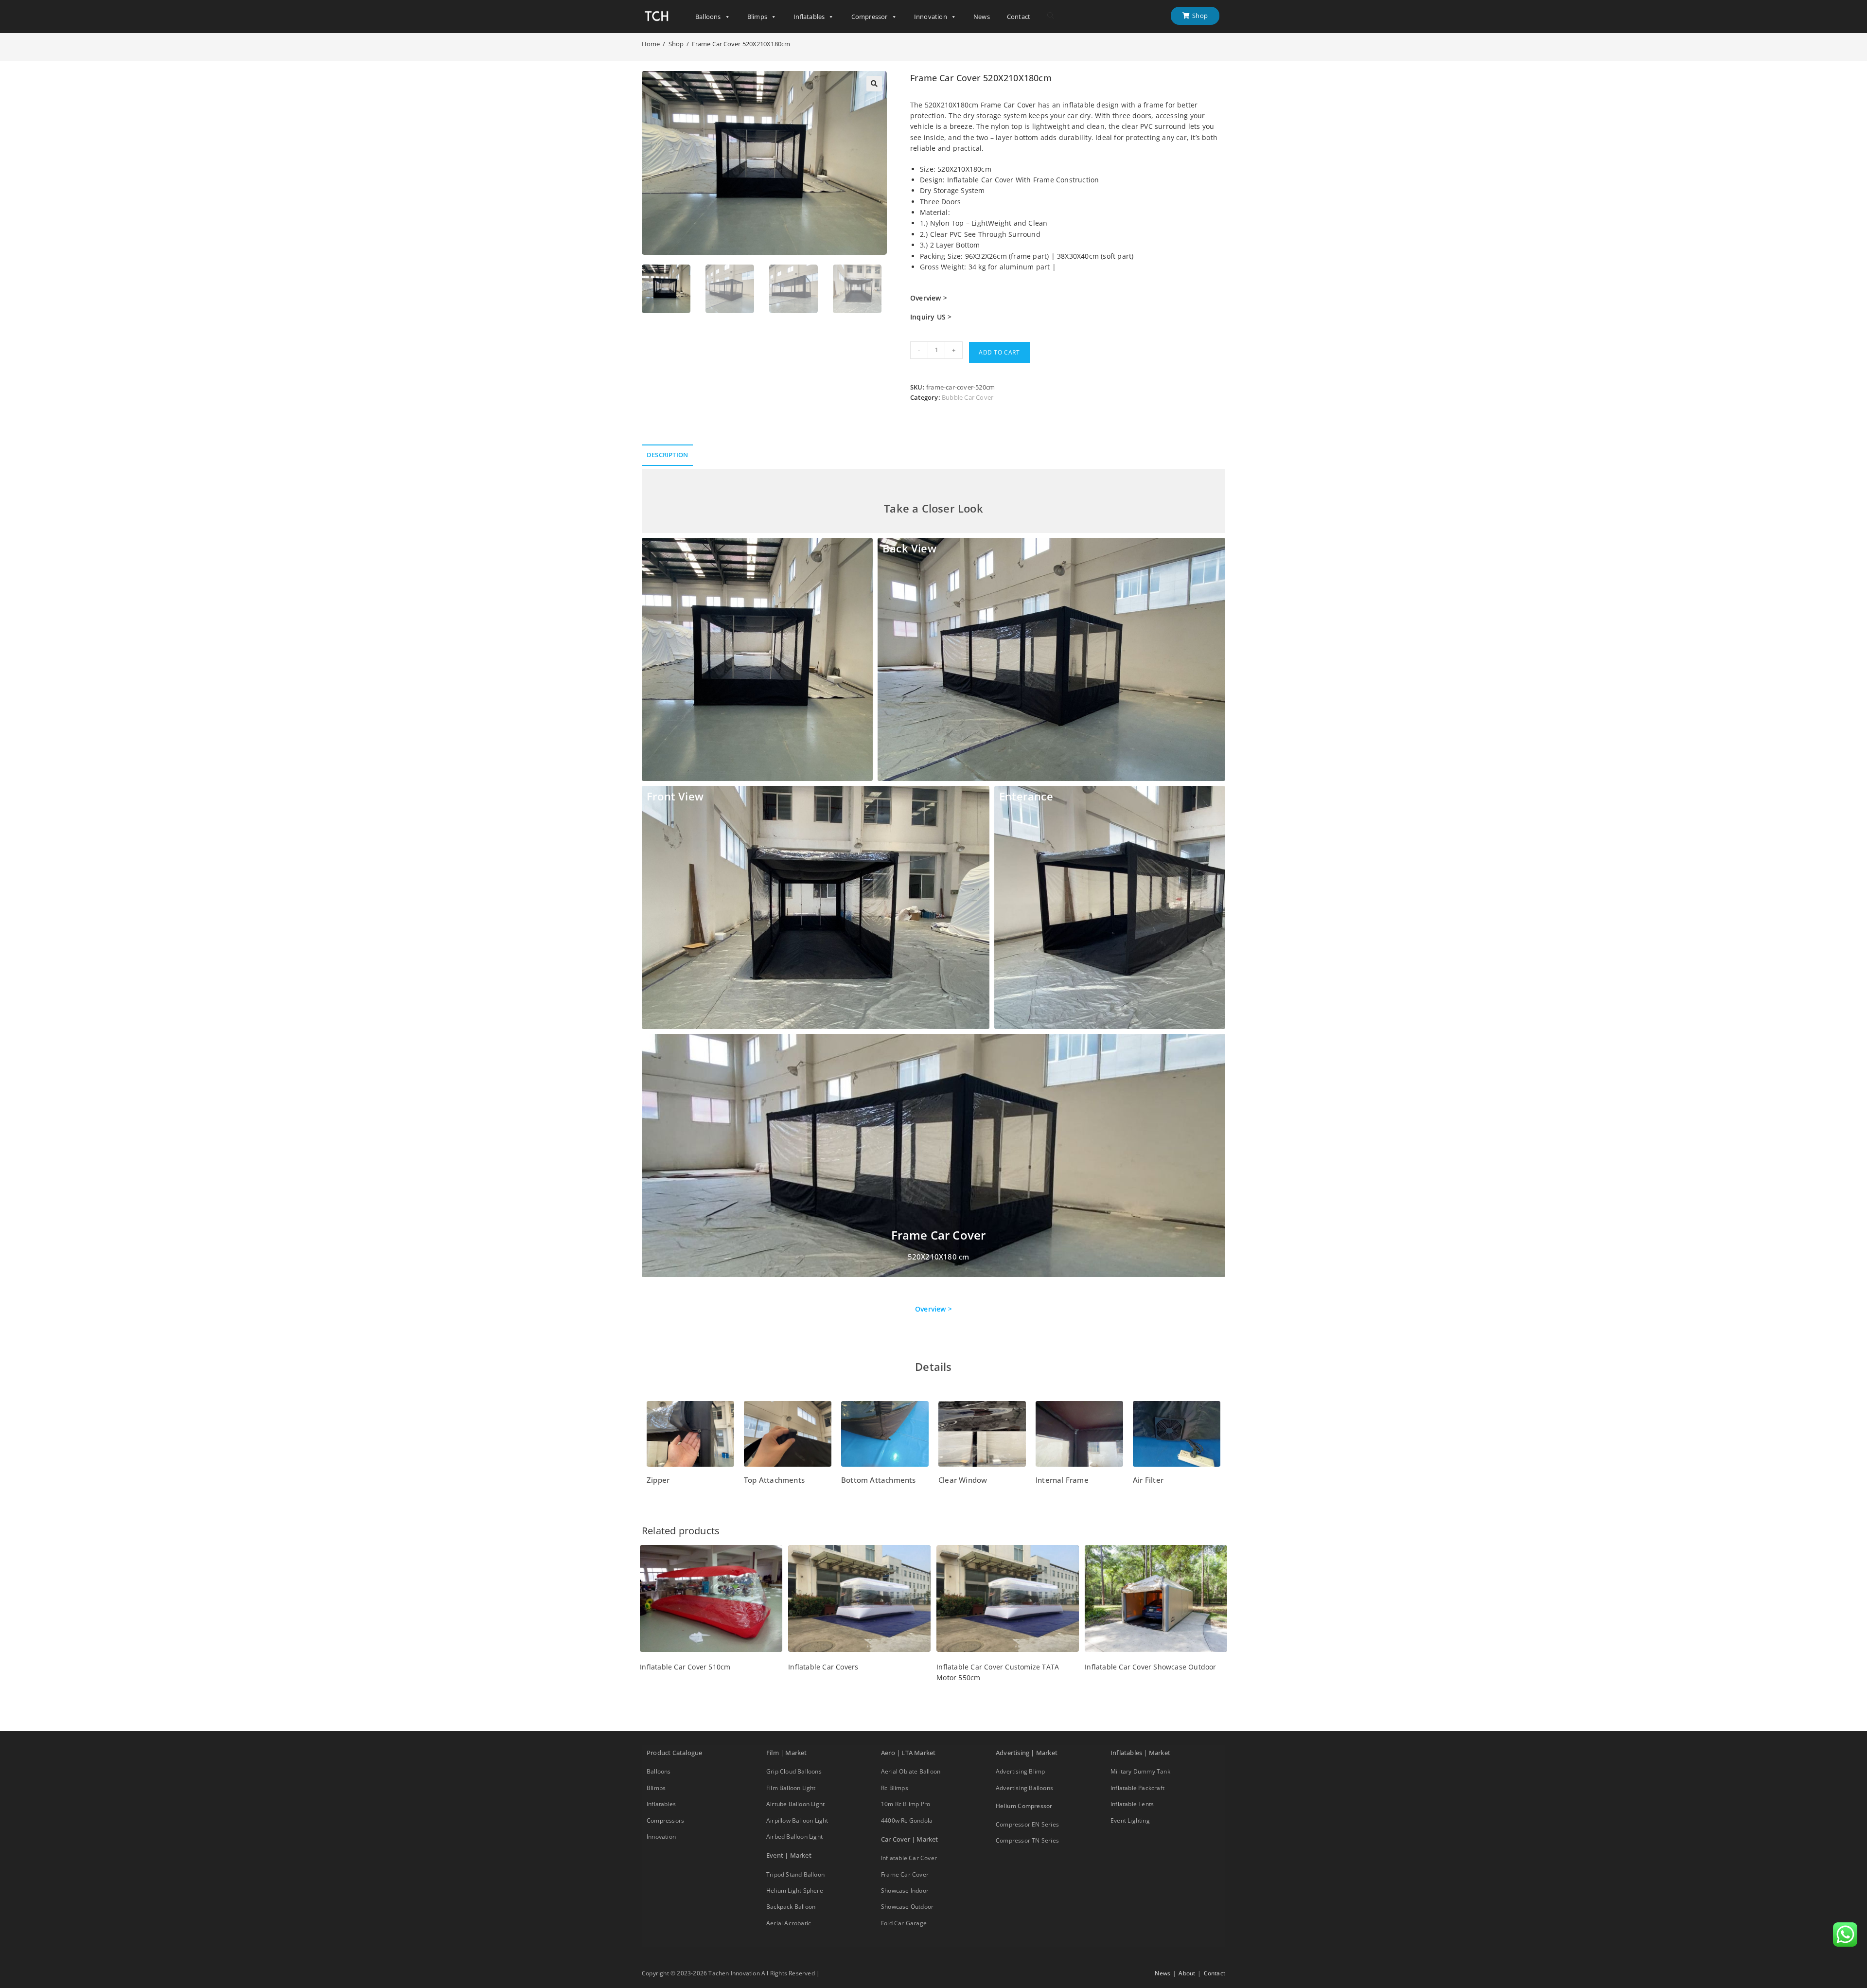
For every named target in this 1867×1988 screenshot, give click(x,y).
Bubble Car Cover (968, 397)
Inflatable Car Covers (823, 1667)
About (1187, 1973)
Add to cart (999, 352)
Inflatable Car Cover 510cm (685, 1667)
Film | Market (787, 1753)
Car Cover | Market (910, 1839)
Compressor (870, 17)
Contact (1019, 17)
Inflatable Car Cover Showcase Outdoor (1150, 1667)
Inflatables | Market (1140, 1753)
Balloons (708, 17)
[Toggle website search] (1051, 16)
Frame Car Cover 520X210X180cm (741, 44)
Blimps (757, 17)
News (982, 17)
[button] (874, 84)
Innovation (931, 17)
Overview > (933, 1309)
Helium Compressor (1024, 1806)
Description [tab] (667, 455)
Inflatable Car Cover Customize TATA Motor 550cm (998, 1672)
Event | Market (789, 1855)
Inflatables (809, 17)
